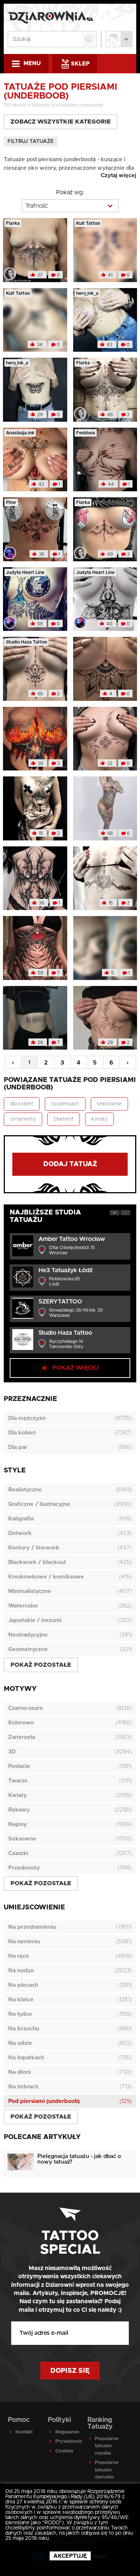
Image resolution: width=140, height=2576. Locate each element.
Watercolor (23, 1606)
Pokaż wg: (70, 192)
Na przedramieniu (32, 1927)
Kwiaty (18, 1795)
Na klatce (21, 2000)
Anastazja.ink (20, 433)
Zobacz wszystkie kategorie (61, 122)
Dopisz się (70, 2371)
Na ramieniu (24, 1942)
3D (12, 1752)
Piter (11, 502)
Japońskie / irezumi (35, 1620)
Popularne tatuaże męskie (107, 2446)
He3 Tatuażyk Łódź (66, 1270)
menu (32, 63)
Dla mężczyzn (27, 1418)
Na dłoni (20, 2072)
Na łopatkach (26, 2058)
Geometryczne (28, 1649)
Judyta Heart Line (25, 572)
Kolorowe (21, 1723)
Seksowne (22, 1839)
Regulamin (67, 2432)
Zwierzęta (22, 1737)
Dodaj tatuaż (70, 1164)
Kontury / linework (34, 1548)
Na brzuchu (24, 2029)
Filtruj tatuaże (31, 141)
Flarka (13, 223)
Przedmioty (24, 1868)
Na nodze (21, 1971)
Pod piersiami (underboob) (44, 2101)
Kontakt (24, 2432)
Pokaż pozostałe (41, 1665)
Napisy (18, 1824)
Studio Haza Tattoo (27, 642)
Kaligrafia (21, 1519)
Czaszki (18, 1853)
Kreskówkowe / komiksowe (46, 1577)
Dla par (18, 1447)
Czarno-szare (26, 1708)
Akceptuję (70, 2556)
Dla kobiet (22, 1433)
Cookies (64, 2451)
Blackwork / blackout (37, 1562)
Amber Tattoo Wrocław (72, 1239)
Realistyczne (25, 1490)
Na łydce (20, 2014)
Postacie (19, 1766)
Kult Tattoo (88, 223)
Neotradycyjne (28, 1635)
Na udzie (20, 2043)
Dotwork (20, 1533)
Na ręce (19, 1956)
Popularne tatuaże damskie (107, 2470)
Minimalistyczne (30, 1591)
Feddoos (86, 433)
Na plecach (23, 1985)
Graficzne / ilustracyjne (39, 1504)
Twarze (18, 1781)
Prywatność (67, 2441)
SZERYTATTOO (60, 1302)
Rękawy (19, 1810)
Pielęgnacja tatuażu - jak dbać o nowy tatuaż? (79, 2159)
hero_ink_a (87, 293)
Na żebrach (23, 2087)
